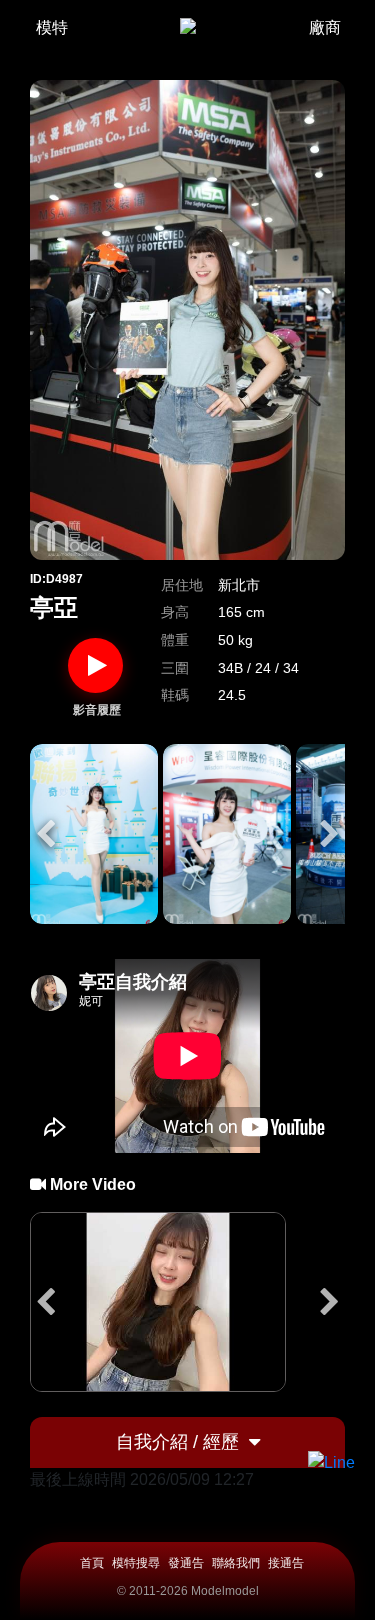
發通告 (186, 1563)
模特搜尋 (136, 1563)
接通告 (286, 1563)
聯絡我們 (236, 1563)
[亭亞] (94, 834)
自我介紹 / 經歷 (177, 1442)
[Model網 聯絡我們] (331, 1462)
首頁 (92, 1563)
